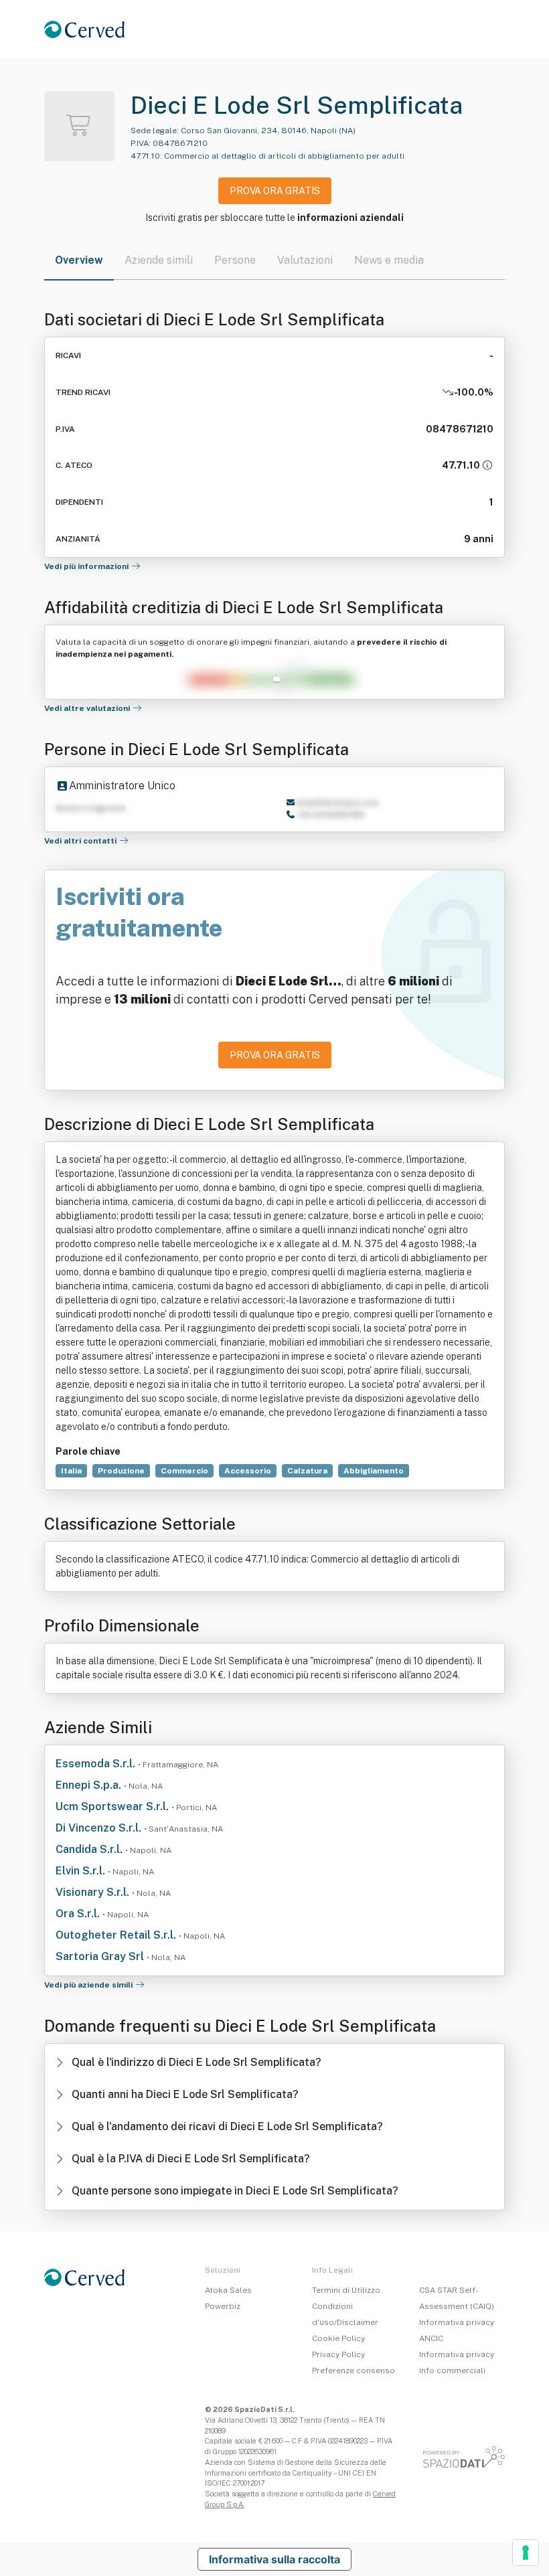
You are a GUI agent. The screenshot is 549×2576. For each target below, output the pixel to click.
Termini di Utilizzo (346, 2290)
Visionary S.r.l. (94, 1892)
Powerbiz (223, 2306)
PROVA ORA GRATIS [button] (275, 191)
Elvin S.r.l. (82, 1871)
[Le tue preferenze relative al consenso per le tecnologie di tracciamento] (526, 2553)
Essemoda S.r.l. (97, 1764)
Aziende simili (159, 260)
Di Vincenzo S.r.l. (100, 1828)
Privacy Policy (338, 2354)
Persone (235, 260)
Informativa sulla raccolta (274, 2559)
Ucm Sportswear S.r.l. (113, 1806)
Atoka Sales (228, 2290)
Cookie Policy (338, 2338)
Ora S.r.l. (79, 1914)
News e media (389, 260)
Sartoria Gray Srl (101, 1956)
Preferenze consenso (354, 2370)
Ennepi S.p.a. (90, 1785)
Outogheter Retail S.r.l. (117, 1935)
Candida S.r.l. (90, 1849)
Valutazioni (305, 260)
